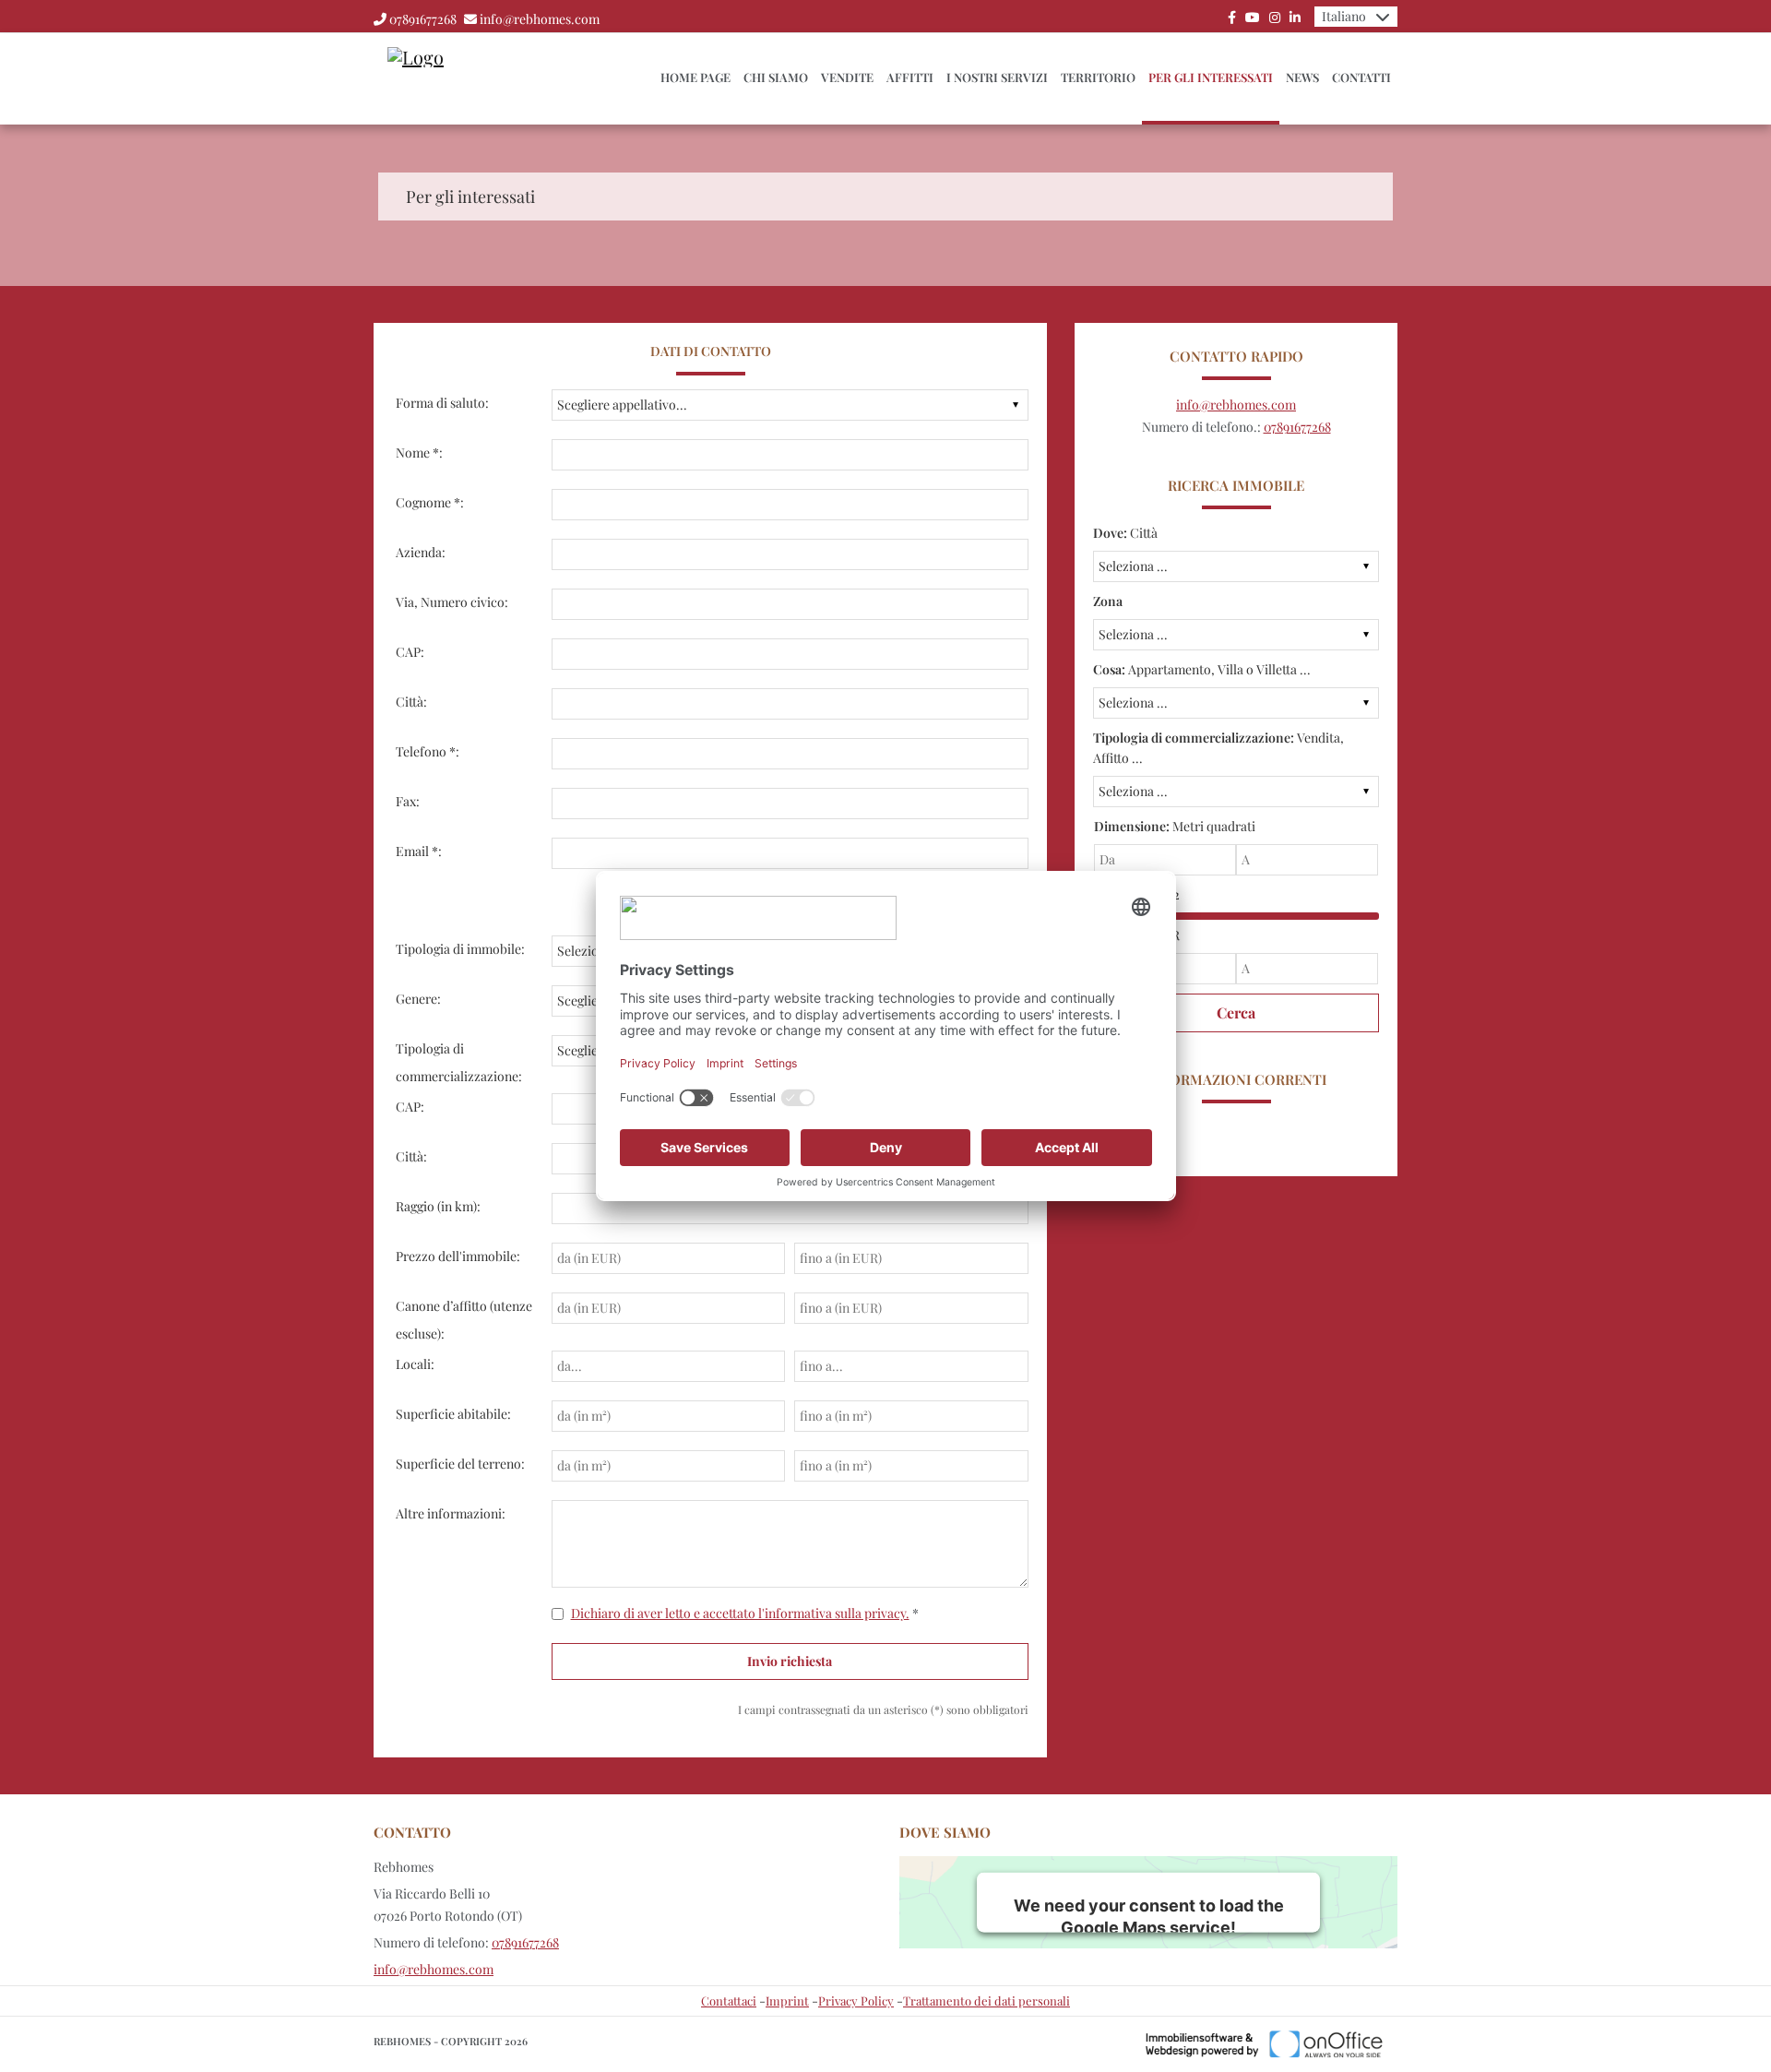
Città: (411, 702)
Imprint (787, 2001)
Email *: (419, 851)
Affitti (910, 77)
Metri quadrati (1175, 826)
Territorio (1098, 77)
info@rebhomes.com (540, 19)
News (1302, 77)
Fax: (408, 801)
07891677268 (423, 19)
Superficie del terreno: (460, 1464)
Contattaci (729, 2001)
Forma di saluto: (442, 403)
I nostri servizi (997, 77)
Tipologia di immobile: (460, 949)
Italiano (1344, 16)
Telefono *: (428, 751)
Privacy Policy (856, 2001)
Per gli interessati (1211, 77)
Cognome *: (430, 502)
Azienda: (421, 552)
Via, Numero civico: (452, 602)
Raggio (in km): (438, 1206)
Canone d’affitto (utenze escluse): (464, 1320)
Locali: (415, 1364)
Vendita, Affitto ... (1218, 748)
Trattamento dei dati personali (987, 2001)
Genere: (418, 999)
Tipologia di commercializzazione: (459, 1062)
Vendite (847, 77)
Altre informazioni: (451, 1513)
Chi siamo (776, 77)
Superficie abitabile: (453, 1414)
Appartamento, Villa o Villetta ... (1202, 669)
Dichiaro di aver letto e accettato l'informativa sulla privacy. (740, 1613)
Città (1125, 533)
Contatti (1361, 77)
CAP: (410, 652)
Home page (695, 77)
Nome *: (419, 453)
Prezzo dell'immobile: (458, 1256)
